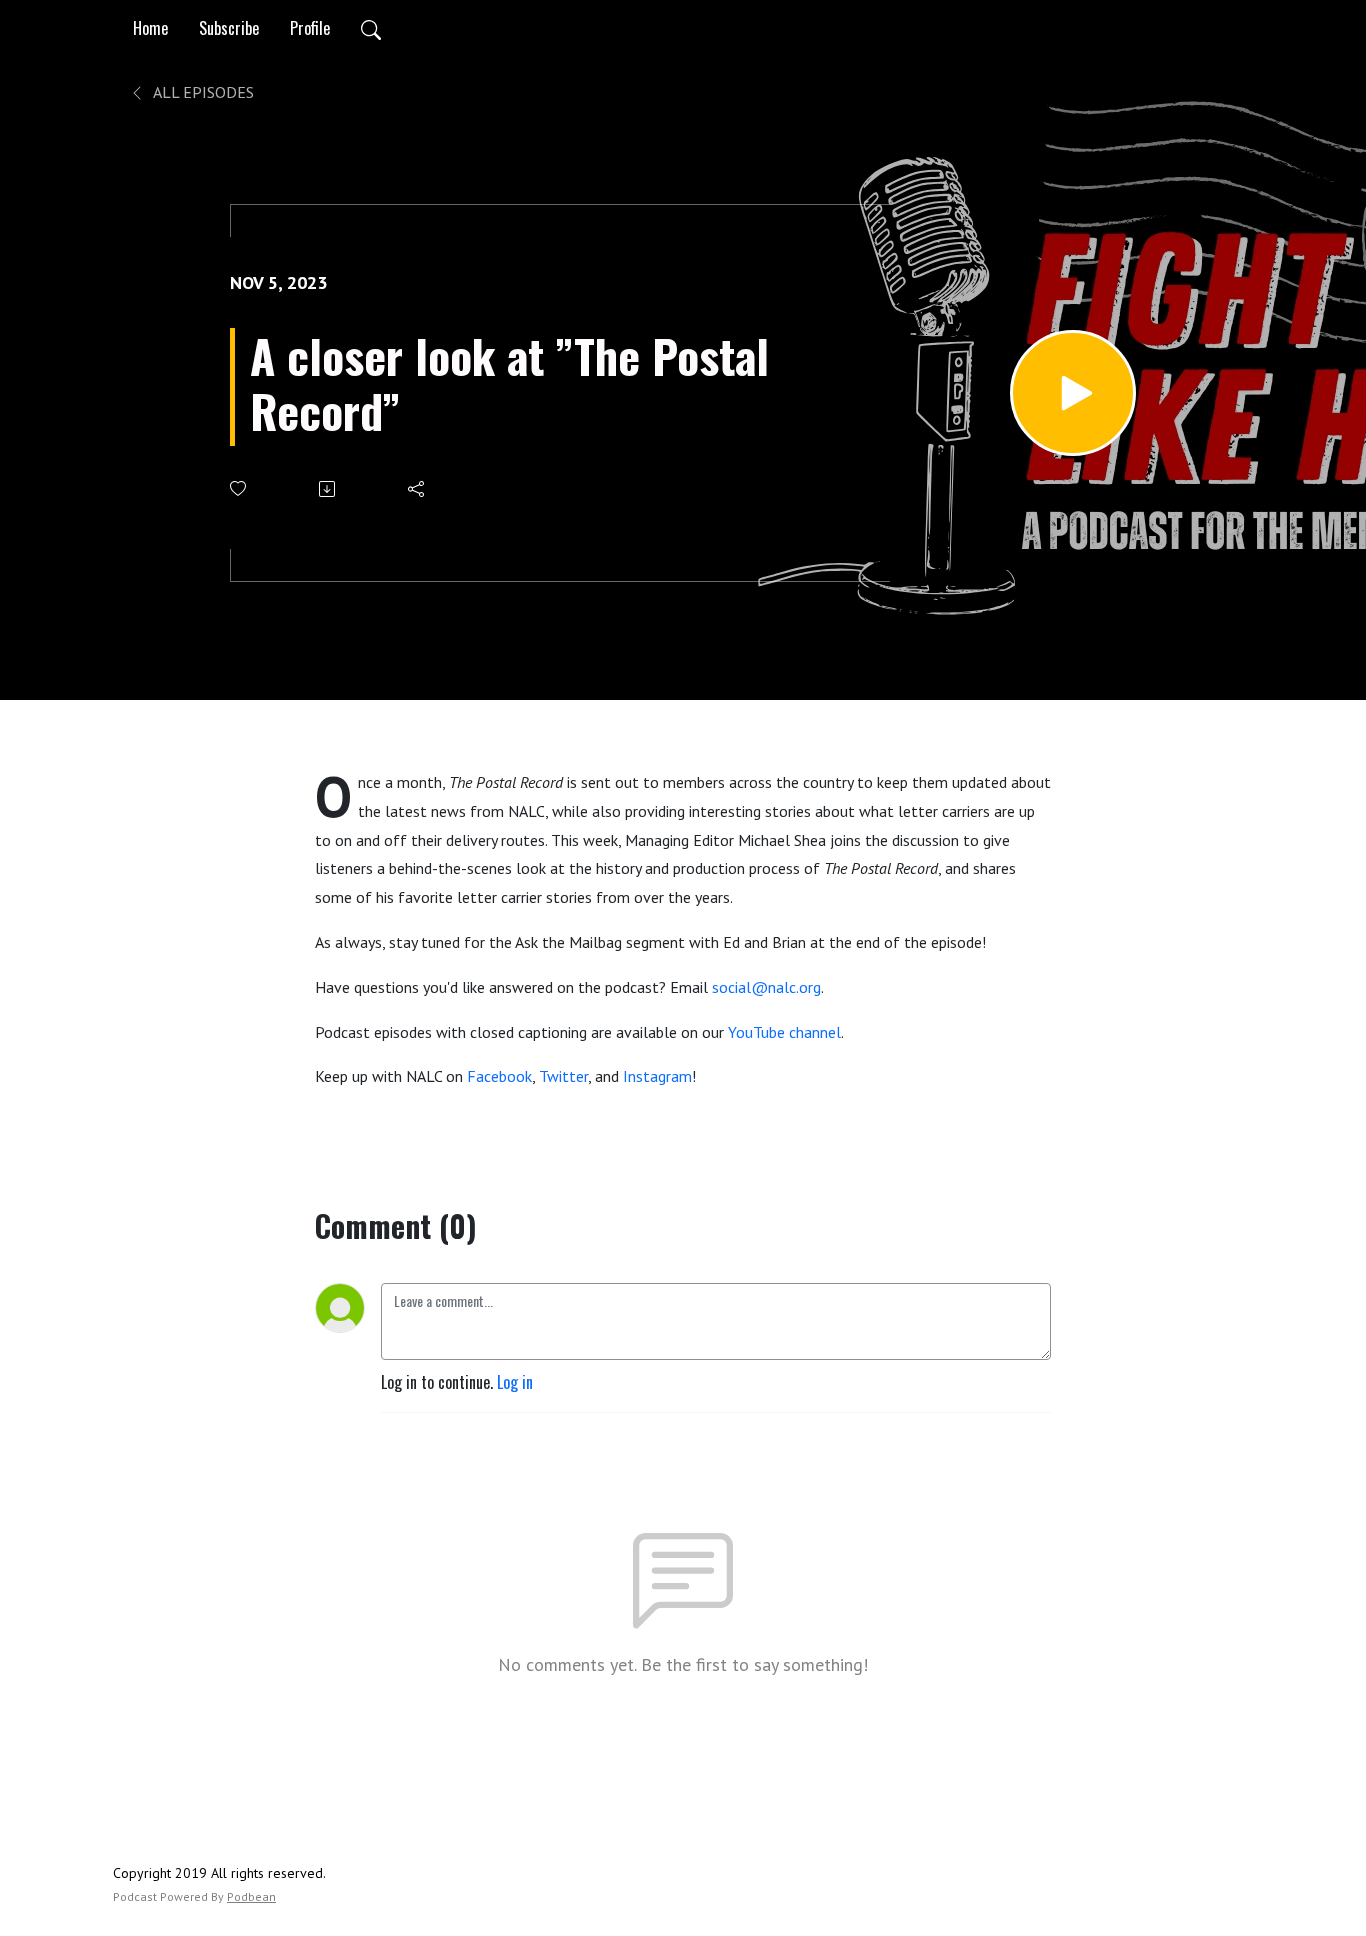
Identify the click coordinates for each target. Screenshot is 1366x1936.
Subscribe (229, 28)
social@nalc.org (766, 987)
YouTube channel (784, 1032)
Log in (515, 1382)
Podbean (251, 1896)
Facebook (499, 1076)
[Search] (371, 28)
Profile (310, 28)
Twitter (563, 1076)
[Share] (417, 489)
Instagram (657, 1076)
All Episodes (202, 92)
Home (150, 28)
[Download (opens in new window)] (328, 489)
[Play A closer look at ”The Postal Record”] (1073, 393)
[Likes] (239, 488)
